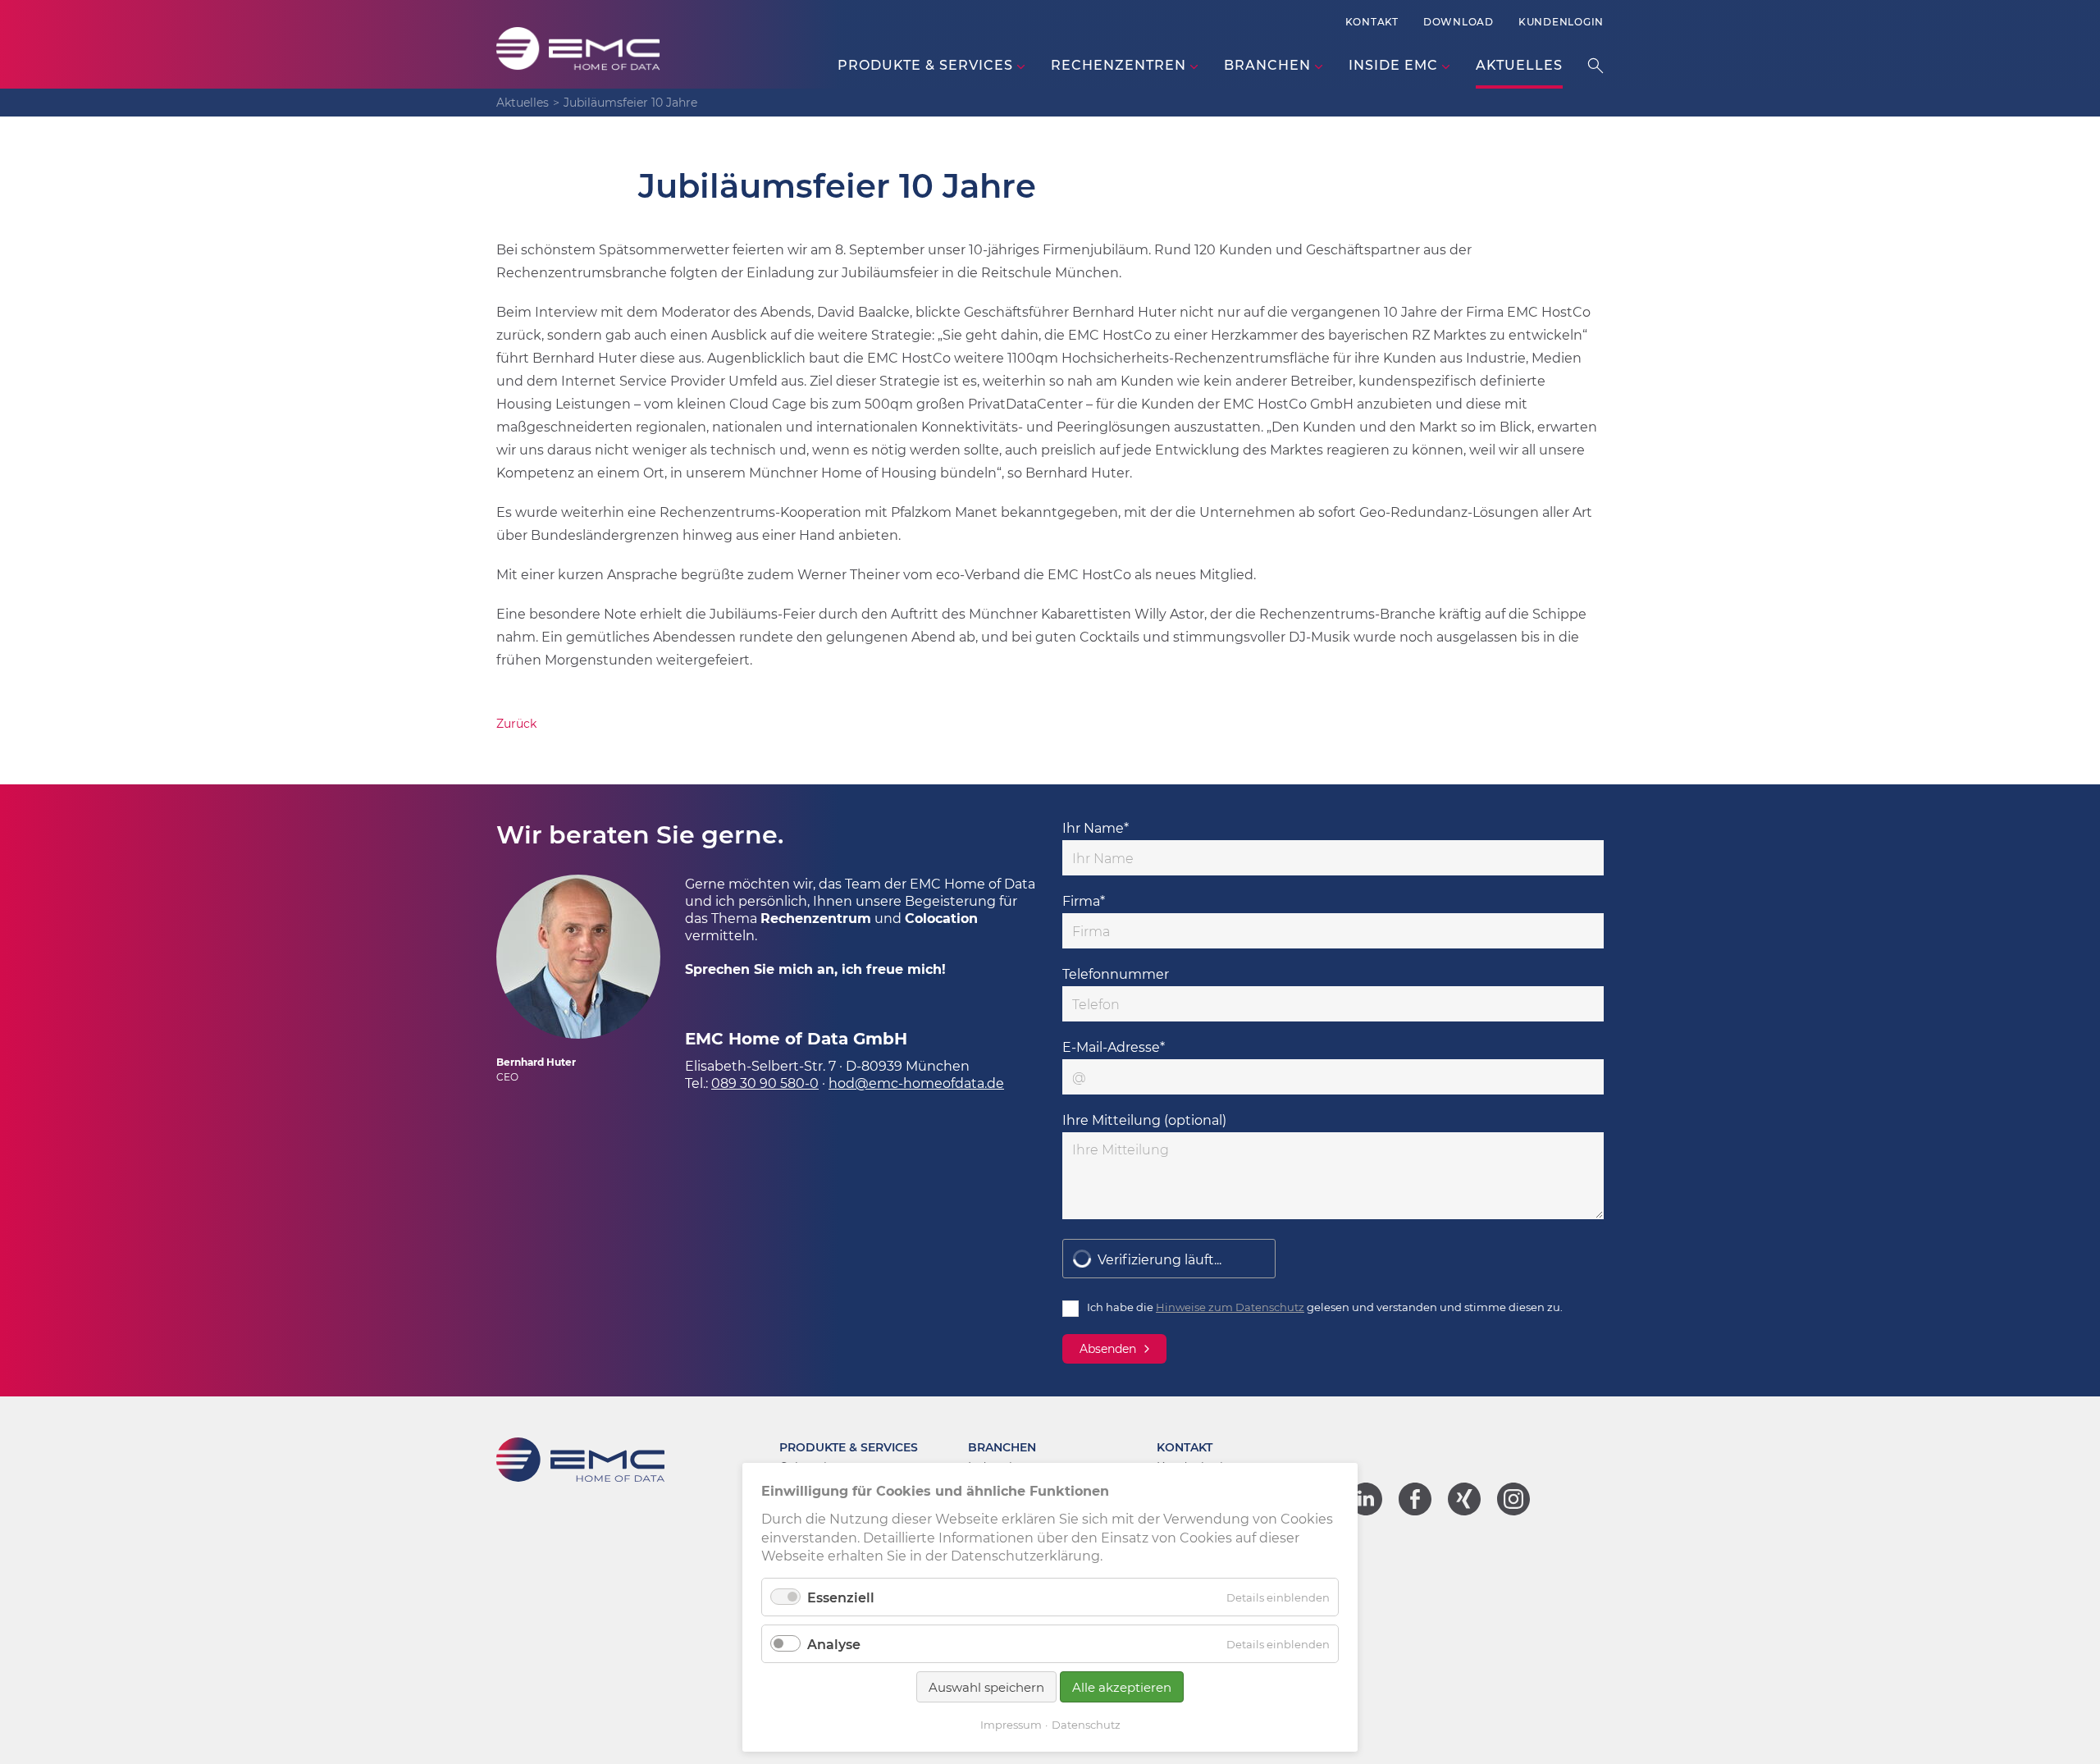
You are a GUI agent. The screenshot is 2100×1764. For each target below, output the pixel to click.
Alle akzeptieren (1122, 1687)
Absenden (1108, 1348)
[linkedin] (1366, 1510)
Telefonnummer (1116, 973)
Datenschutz (1086, 1724)
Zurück (516, 723)
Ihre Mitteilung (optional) (1144, 1120)
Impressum (1011, 1724)
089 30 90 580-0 (765, 1083)
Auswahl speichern (986, 1687)
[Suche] (1596, 65)
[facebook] (1415, 1510)
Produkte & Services (849, 1447)
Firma (1084, 900)
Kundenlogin (1561, 21)
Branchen (1002, 1447)
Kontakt (1372, 21)
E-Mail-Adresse (1114, 1047)
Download (1459, 21)
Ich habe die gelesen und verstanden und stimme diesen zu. (1325, 1307)
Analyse (834, 1644)
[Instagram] (1513, 1510)
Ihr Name (1096, 827)
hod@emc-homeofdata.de (916, 1083)
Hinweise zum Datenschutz (1230, 1307)
